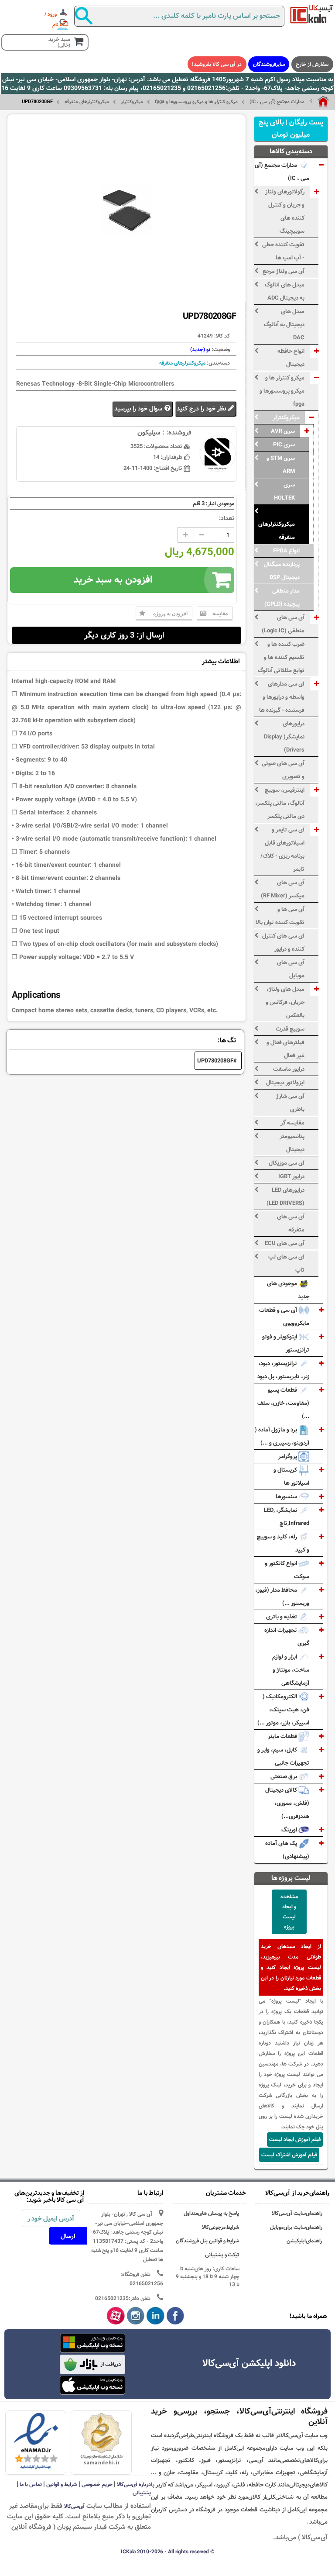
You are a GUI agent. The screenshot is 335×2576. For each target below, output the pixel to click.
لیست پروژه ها (291, 1878)
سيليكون (149, 433)
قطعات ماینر (283, 1736)
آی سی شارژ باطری (290, 1103)
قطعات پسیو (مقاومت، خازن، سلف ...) (283, 1403)
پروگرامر (288, 1456)
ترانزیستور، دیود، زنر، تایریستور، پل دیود (283, 1370)
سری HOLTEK (284, 491)
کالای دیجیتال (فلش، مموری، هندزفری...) (287, 1803)
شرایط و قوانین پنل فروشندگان (208, 2241)
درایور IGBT (291, 1176)
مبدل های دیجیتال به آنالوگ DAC (284, 324)
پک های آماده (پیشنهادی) (287, 1850)
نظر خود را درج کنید (202, 409)
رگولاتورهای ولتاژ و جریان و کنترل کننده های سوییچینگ (285, 211)
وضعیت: (220, 349)
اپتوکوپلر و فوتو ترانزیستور (286, 1343)
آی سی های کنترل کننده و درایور (283, 942)
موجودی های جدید (288, 1290)
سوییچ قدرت (290, 1029)
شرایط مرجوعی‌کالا (221, 2227)
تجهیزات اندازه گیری (287, 1637)
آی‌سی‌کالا (74, 2506)
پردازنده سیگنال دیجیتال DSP (282, 571)
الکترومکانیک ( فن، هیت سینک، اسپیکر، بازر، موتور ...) (283, 1710)
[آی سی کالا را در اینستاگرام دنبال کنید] (136, 2316)
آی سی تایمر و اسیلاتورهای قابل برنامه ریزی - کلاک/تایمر (282, 849)
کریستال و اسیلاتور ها (291, 1476)
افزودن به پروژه (170, 613)
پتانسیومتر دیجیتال (292, 1143)
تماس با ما (31, 2484)
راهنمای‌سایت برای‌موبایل (296, 2227)
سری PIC (284, 445)
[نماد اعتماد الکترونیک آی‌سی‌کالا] (36, 2442)
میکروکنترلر (132, 102)
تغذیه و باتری (282, 1617)
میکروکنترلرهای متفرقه (87, 102)
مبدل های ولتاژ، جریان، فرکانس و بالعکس (285, 1002)
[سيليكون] (312, 14)
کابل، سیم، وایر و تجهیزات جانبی (283, 1756)
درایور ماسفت (289, 1069)
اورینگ (290, 1830)
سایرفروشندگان (269, 64)
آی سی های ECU (285, 1243)
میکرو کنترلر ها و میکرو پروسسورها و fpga (196, 102)
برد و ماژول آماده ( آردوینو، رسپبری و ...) (282, 1436)
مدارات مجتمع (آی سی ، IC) (277, 102)
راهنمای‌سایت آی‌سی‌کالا (297, 2213)
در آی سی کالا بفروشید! (217, 64)
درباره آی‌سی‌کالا (134, 2484)
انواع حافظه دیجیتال (291, 358)
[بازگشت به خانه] (319, 102)
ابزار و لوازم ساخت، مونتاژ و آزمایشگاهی (291, 1670)
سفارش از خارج (312, 64)
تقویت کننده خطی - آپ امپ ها (283, 251)
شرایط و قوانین (62, 2484)
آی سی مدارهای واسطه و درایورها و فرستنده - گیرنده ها (282, 697)
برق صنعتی (284, 1776)
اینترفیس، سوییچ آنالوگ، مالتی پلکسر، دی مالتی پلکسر (280, 803)
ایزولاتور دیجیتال (285, 1083)
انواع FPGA (286, 551)
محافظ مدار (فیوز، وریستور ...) (282, 1597)
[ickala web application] (92, 2344)
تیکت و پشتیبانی (222, 2255)
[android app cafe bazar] (92, 2365)
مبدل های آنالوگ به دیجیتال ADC (285, 291)
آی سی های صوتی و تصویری (283, 770)
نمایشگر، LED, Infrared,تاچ (287, 1517)
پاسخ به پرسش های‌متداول (212, 2213)
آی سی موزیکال (287, 1163)
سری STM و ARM (281, 465)
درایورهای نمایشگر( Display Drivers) (284, 737)
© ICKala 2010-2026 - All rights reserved (167, 2552)
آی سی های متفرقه (291, 1223)
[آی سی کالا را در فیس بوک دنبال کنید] (176, 2316)
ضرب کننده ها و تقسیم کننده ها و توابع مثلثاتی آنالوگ (281, 657)
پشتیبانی (142, 2493)
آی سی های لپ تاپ (286, 1263)
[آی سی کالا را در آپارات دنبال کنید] (116, 2316)
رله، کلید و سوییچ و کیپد (283, 1543)
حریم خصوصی (97, 2484)
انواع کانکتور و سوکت (287, 1570)
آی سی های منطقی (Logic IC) (283, 624)
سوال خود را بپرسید (139, 409)
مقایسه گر (292, 1123)
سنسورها (287, 1497)
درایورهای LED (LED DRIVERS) (285, 1197)
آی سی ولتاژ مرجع (284, 271)
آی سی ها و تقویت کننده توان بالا (280, 916)
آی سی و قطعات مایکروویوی (284, 1317)
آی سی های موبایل (291, 969)
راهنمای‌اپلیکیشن (304, 2241)
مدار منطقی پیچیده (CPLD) (282, 597)
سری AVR (283, 431)
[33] (92, 2385)
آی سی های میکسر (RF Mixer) (283, 889)
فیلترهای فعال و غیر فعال (285, 1049)
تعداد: (227, 518)
